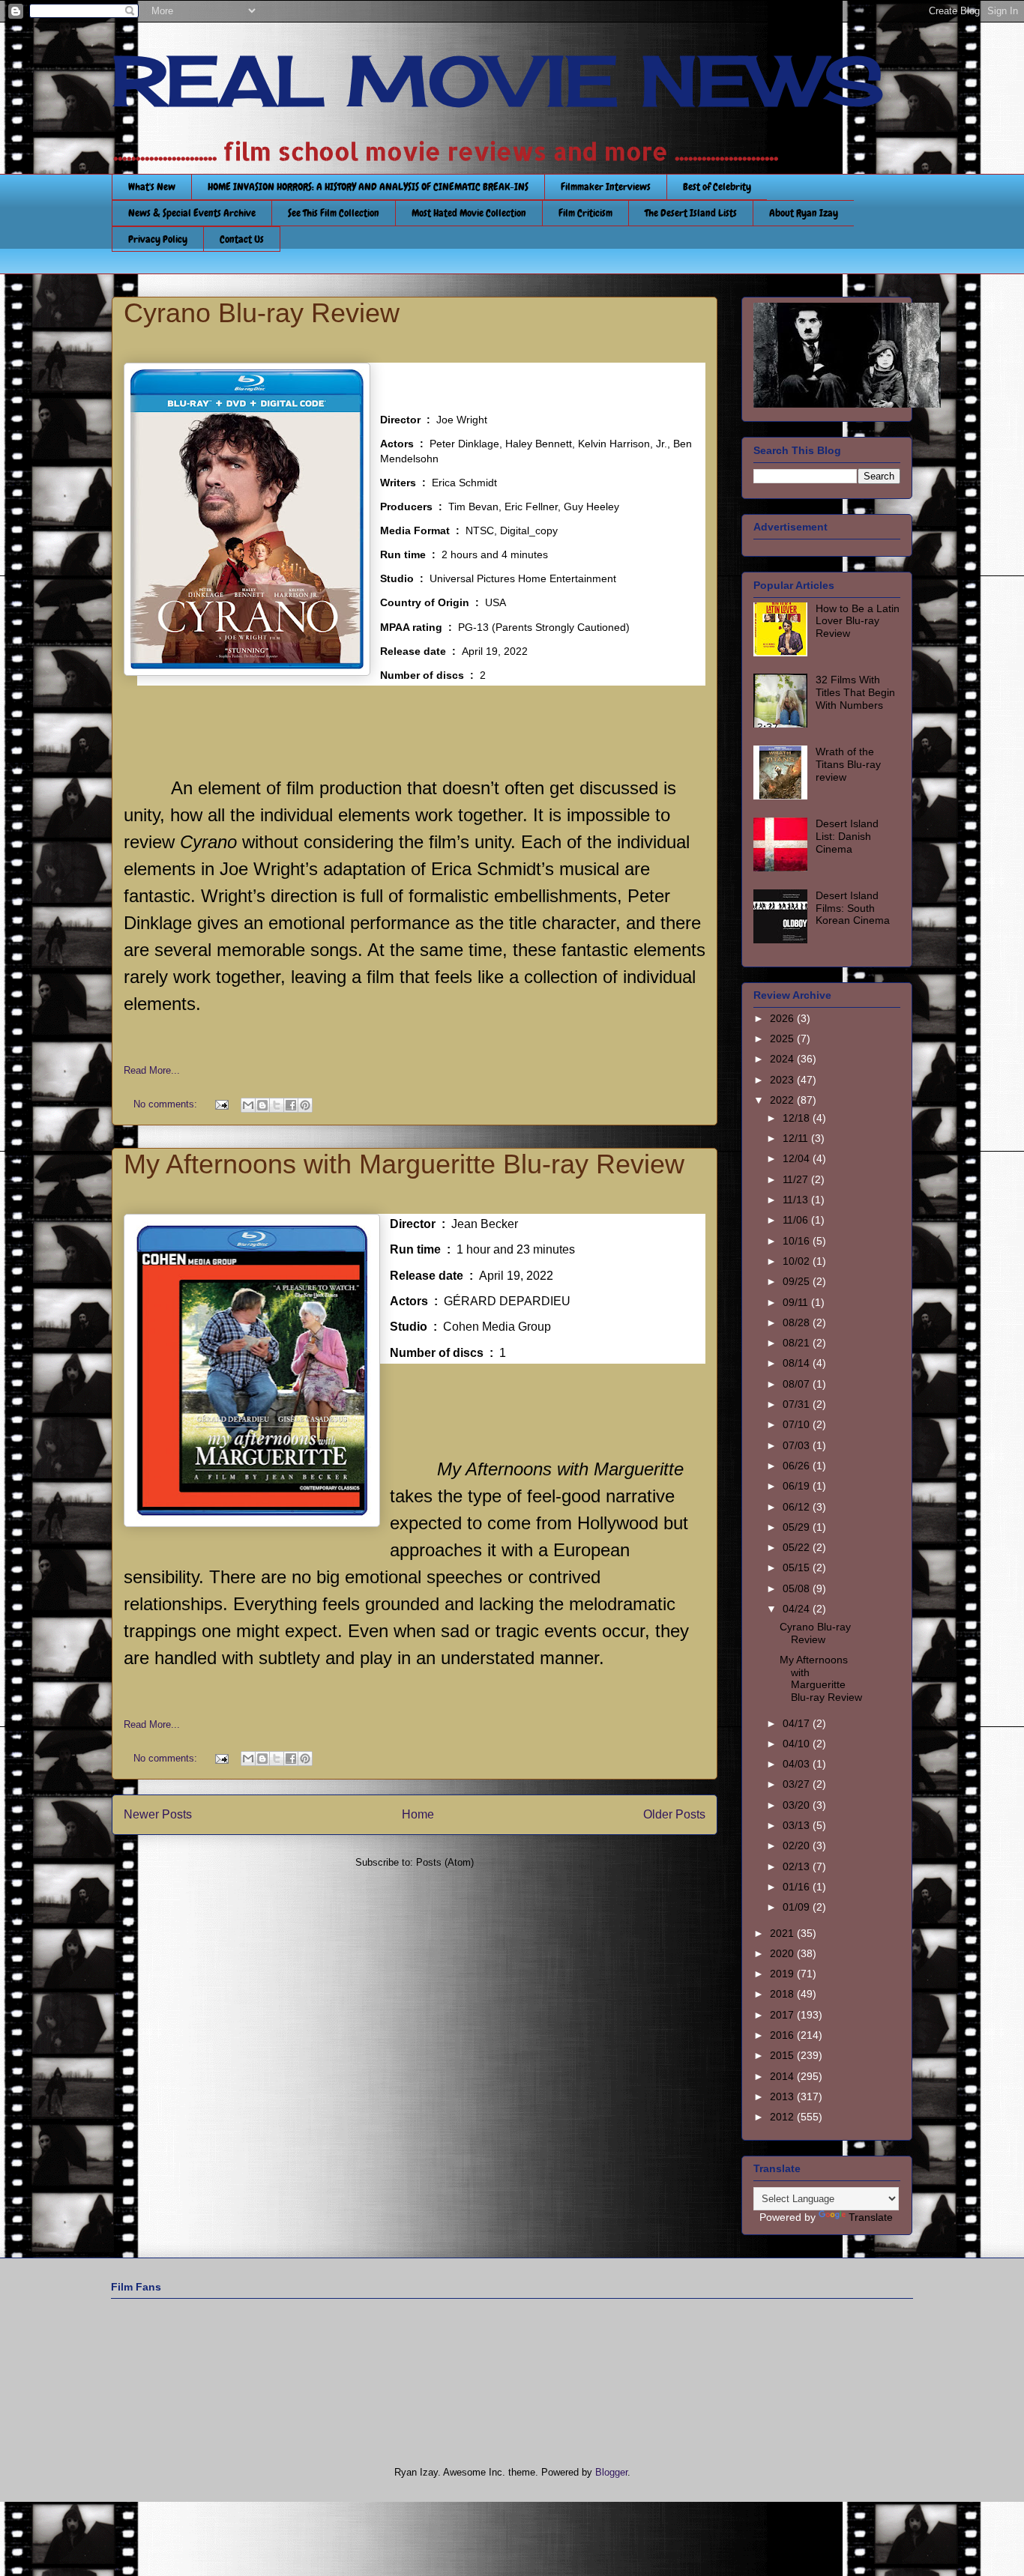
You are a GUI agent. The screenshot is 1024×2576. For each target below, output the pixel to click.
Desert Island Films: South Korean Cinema (853, 908)
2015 (783, 2055)
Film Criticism (585, 213)
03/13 (798, 1825)
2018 (783, 1994)
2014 (783, 2076)
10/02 (798, 1261)
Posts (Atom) (445, 1862)
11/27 (797, 1179)
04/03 (798, 1764)
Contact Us (242, 239)
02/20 (798, 1845)
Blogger (611, 2472)
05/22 (798, 1547)
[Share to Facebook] (291, 1105)
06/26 (798, 1466)
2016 (783, 2035)
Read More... (152, 1070)
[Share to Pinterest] (305, 1105)
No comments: (167, 1104)
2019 (783, 1974)
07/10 (798, 1424)
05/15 (798, 1567)
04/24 (798, 1609)
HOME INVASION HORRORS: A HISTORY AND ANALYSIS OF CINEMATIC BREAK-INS (368, 187)
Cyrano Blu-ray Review (262, 313)
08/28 (798, 1322)
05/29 (798, 1527)
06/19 (798, 1486)
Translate (871, 2217)
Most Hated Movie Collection (469, 213)
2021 (783, 1933)
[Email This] (248, 1105)
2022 (783, 1100)
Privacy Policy (158, 239)
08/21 (798, 1343)
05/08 (798, 1588)
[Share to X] (277, 1105)
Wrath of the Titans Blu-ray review (848, 764)
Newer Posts (158, 1814)
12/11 (797, 1138)
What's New (152, 187)
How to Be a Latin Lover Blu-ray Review (858, 621)
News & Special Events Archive (192, 213)
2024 (783, 1059)
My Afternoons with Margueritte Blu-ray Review (404, 1164)
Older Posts (674, 1814)
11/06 (797, 1220)
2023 (783, 1080)
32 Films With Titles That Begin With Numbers (855, 692)
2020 (783, 1953)
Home (418, 1814)
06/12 (798, 1507)
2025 (783, 1038)
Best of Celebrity (717, 187)
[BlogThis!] (262, 1105)
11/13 (797, 1200)
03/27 (798, 1784)
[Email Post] (221, 1104)
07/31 (798, 1404)
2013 (783, 2096)
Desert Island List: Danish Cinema (847, 836)
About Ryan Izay (804, 213)
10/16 (798, 1241)
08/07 (798, 1384)
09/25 (798, 1281)
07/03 (798, 1445)
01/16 (798, 1887)
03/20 (798, 1805)
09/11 (797, 1302)
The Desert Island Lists (691, 213)
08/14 (798, 1363)
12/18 (798, 1118)
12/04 (798, 1158)
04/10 (798, 1744)
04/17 (798, 1723)
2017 (783, 2015)
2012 (783, 2117)
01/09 (798, 1907)
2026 (783, 1018)
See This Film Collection (334, 213)
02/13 (798, 1866)
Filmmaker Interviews (606, 187)
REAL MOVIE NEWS (498, 81)
